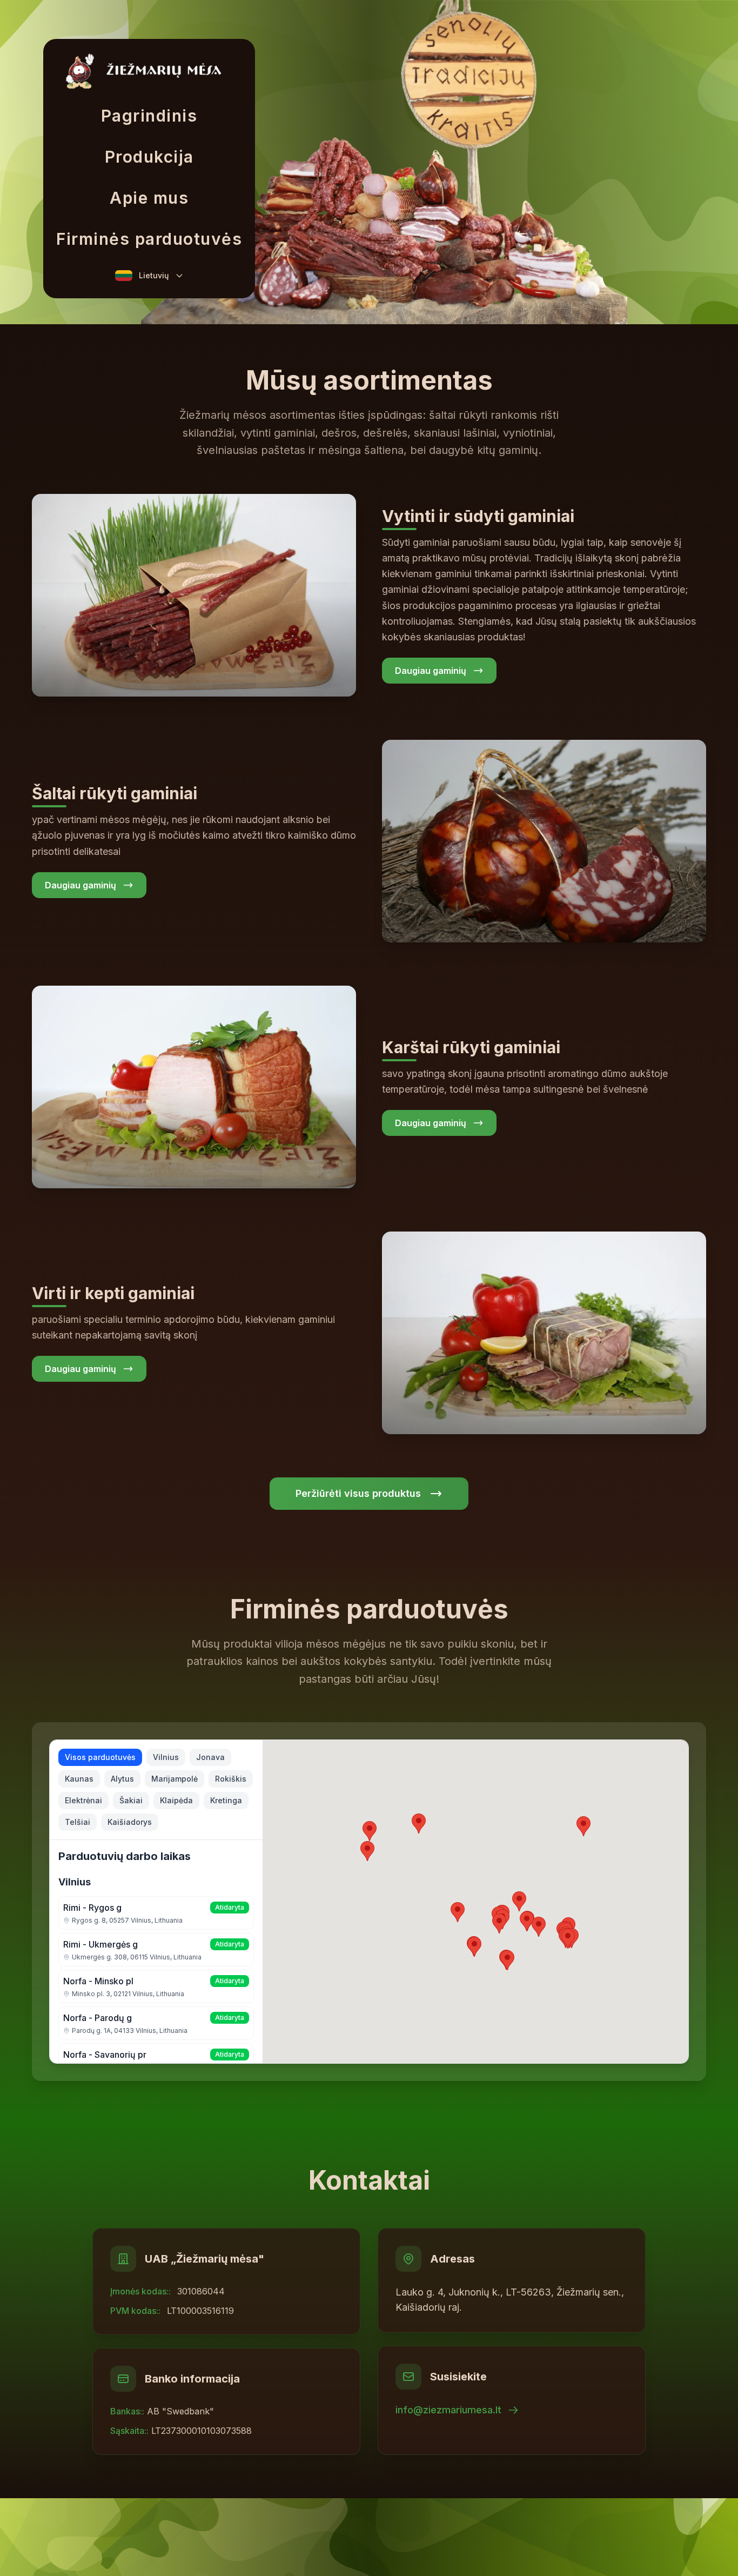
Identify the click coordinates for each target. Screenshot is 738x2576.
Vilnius (166, 1757)
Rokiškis (231, 1779)
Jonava (210, 1757)
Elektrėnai (83, 1800)
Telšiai (78, 1822)
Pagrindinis (149, 116)
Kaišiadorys (130, 1822)
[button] (568, 1939)
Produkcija (149, 157)
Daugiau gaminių (431, 671)
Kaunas (79, 1779)
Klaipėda (176, 1800)
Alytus (122, 1779)
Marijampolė (175, 1779)
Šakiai (131, 1800)
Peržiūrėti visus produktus (358, 1493)
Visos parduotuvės (100, 1757)
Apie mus (149, 198)
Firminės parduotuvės (149, 239)
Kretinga (226, 1800)
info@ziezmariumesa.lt (448, 2410)
